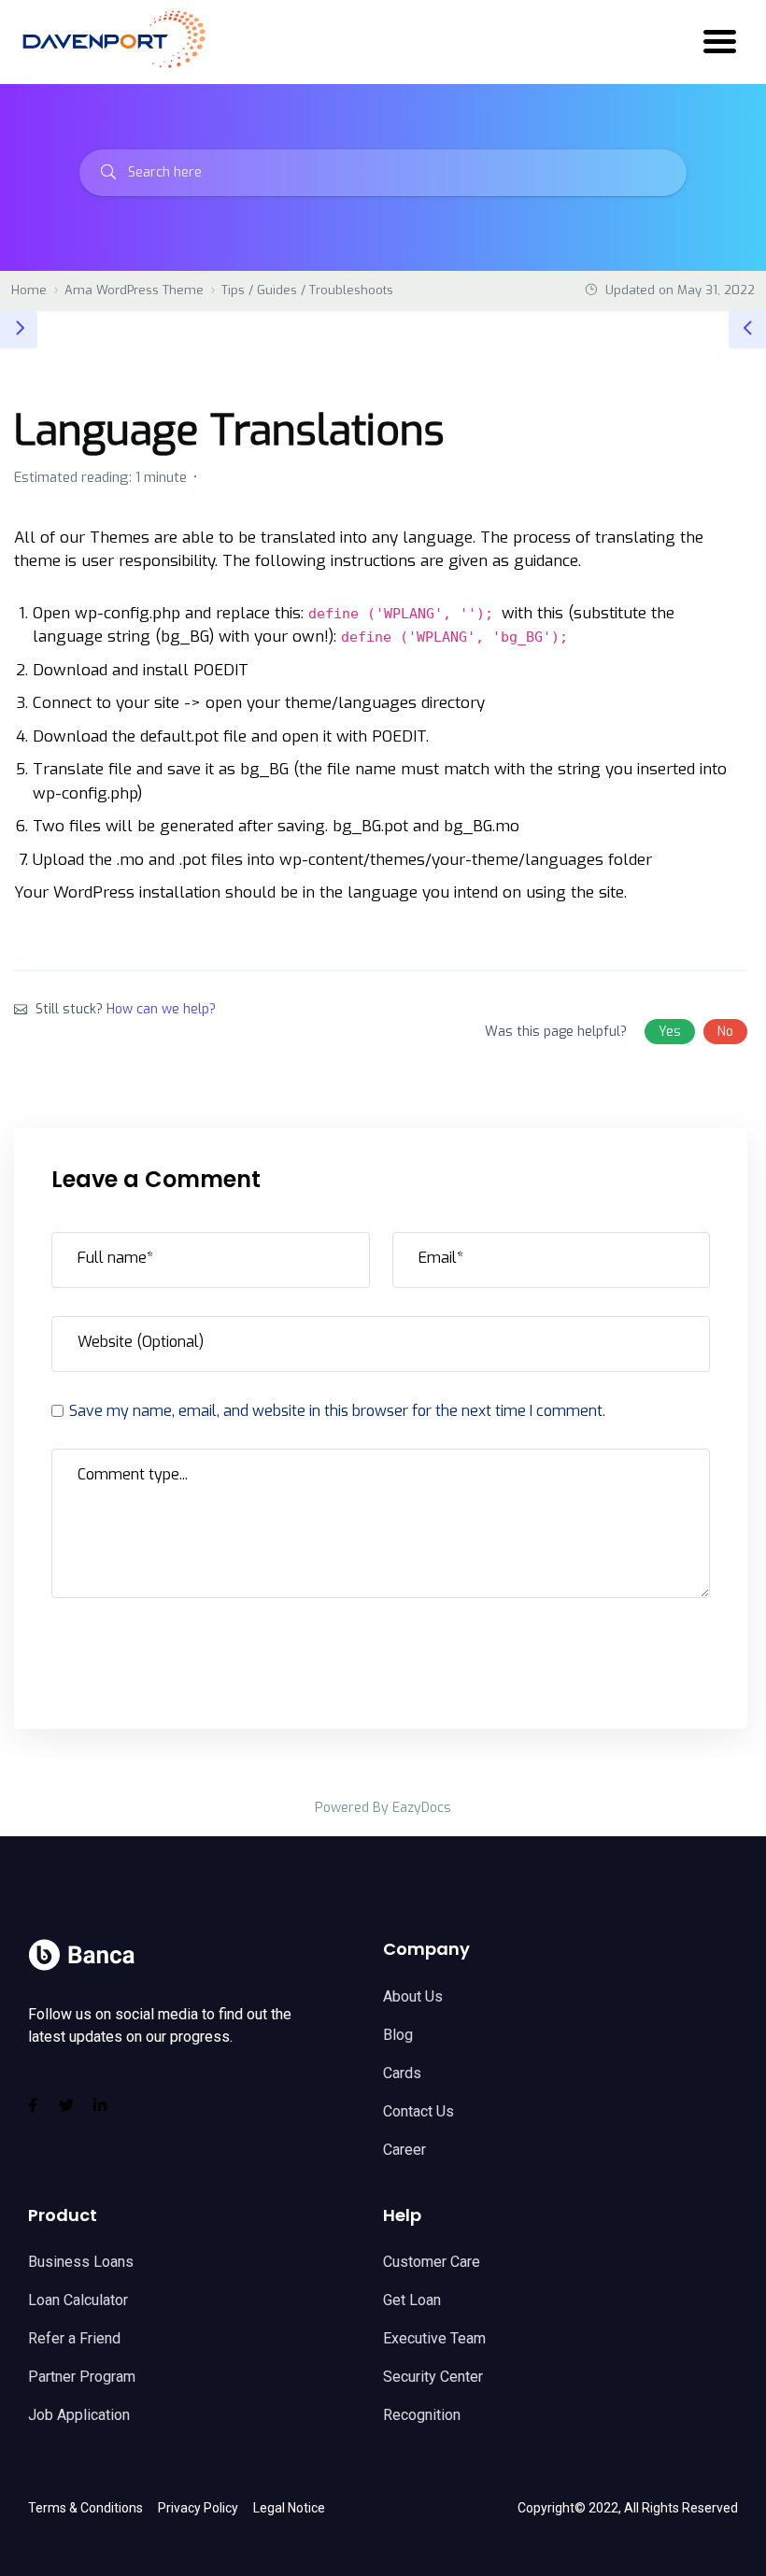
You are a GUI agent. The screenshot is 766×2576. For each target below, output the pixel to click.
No (725, 1032)
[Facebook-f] (33, 2105)
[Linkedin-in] (100, 2105)
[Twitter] (66, 2105)
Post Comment (135, 1649)
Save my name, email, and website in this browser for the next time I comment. (337, 1411)
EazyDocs (422, 1808)
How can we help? (161, 1009)
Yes (670, 1032)
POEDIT (221, 670)
